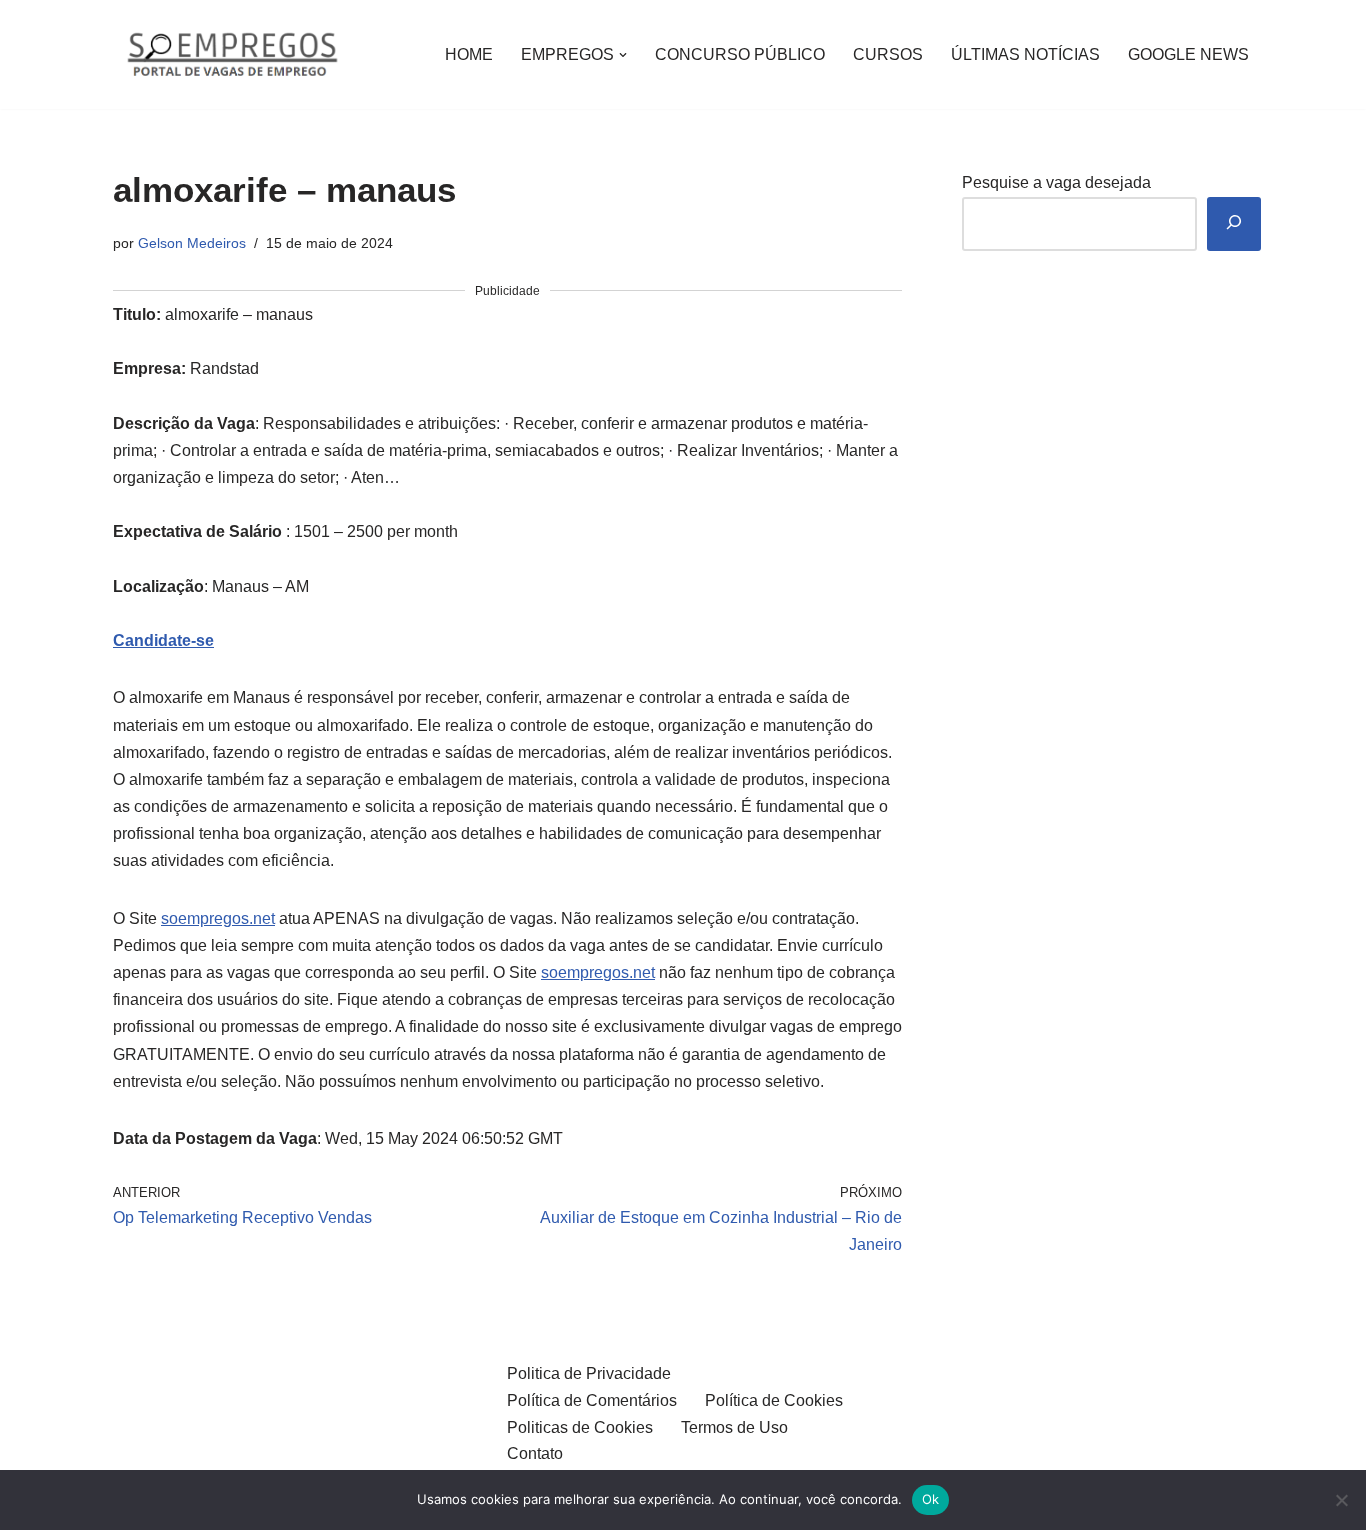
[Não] (1341, 1500)
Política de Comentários (592, 1400)
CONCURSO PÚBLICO (740, 54)
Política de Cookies (774, 1400)
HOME (469, 54)
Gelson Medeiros (192, 243)
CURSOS (888, 54)
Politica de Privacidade (589, 1373)
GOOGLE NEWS (1188, 54)
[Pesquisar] (1234, 224)
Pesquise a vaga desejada (1056, 182)
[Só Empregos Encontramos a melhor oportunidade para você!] (231, 54)
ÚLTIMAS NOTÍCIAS (1025, 54)
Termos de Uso (734, 1427)
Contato (535, 1453)
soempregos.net (218, 918)
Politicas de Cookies (580, 1427)
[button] (623, 55)
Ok (931, 1499)
